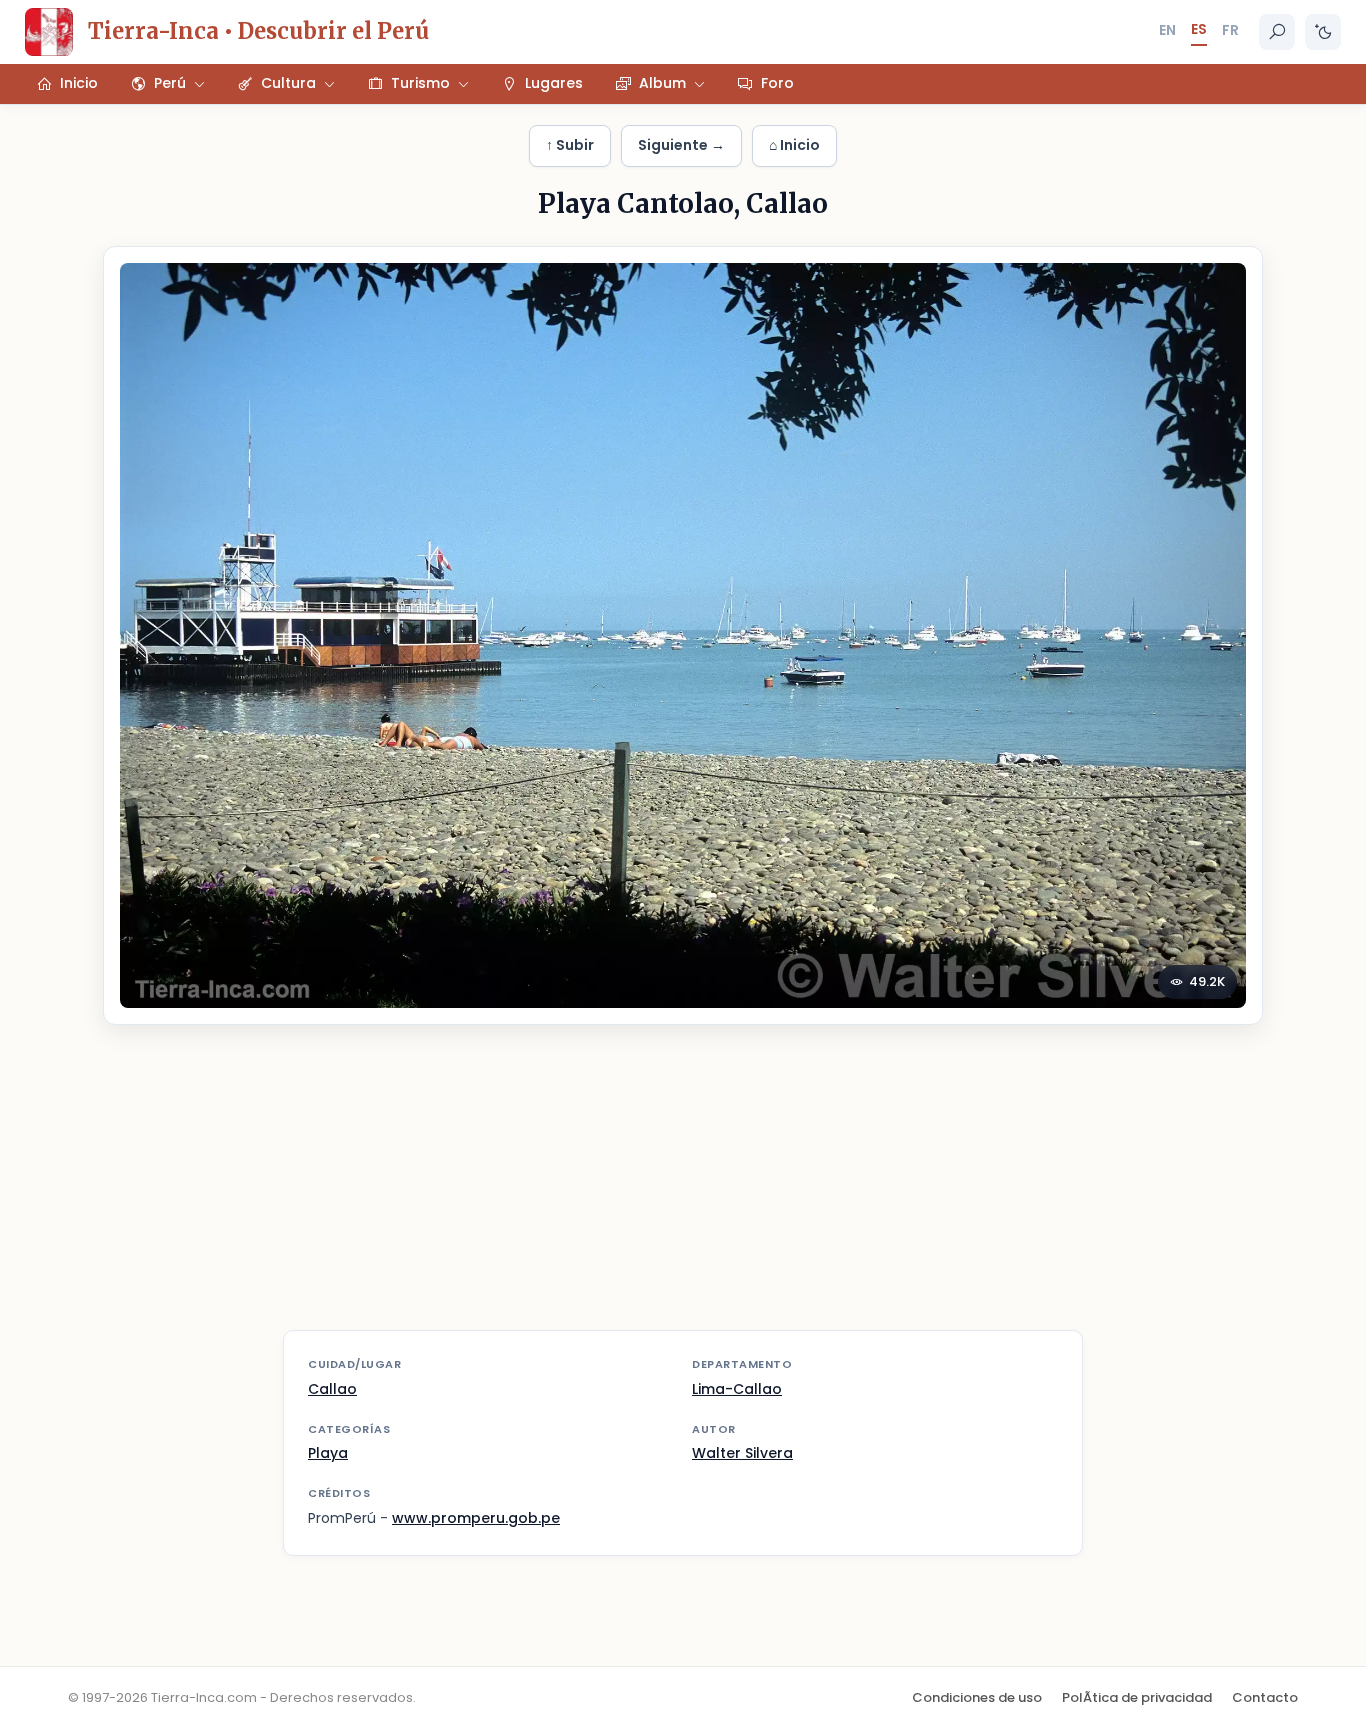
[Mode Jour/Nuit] (1323, 32)
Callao (332, 1389)
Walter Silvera (742, 1453)
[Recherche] (1277, 32)
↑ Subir (570, 145)
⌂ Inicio (794, 145)
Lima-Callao (737, 1389)
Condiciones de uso (977, 1697)
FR (1230, 30)
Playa (328, 1453)
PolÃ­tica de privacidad (1137, 1697)
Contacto (1265, 1697)
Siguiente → (681, 145)
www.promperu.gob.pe (476, 1518)
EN (1167, 30)
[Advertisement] (683, 1190)
